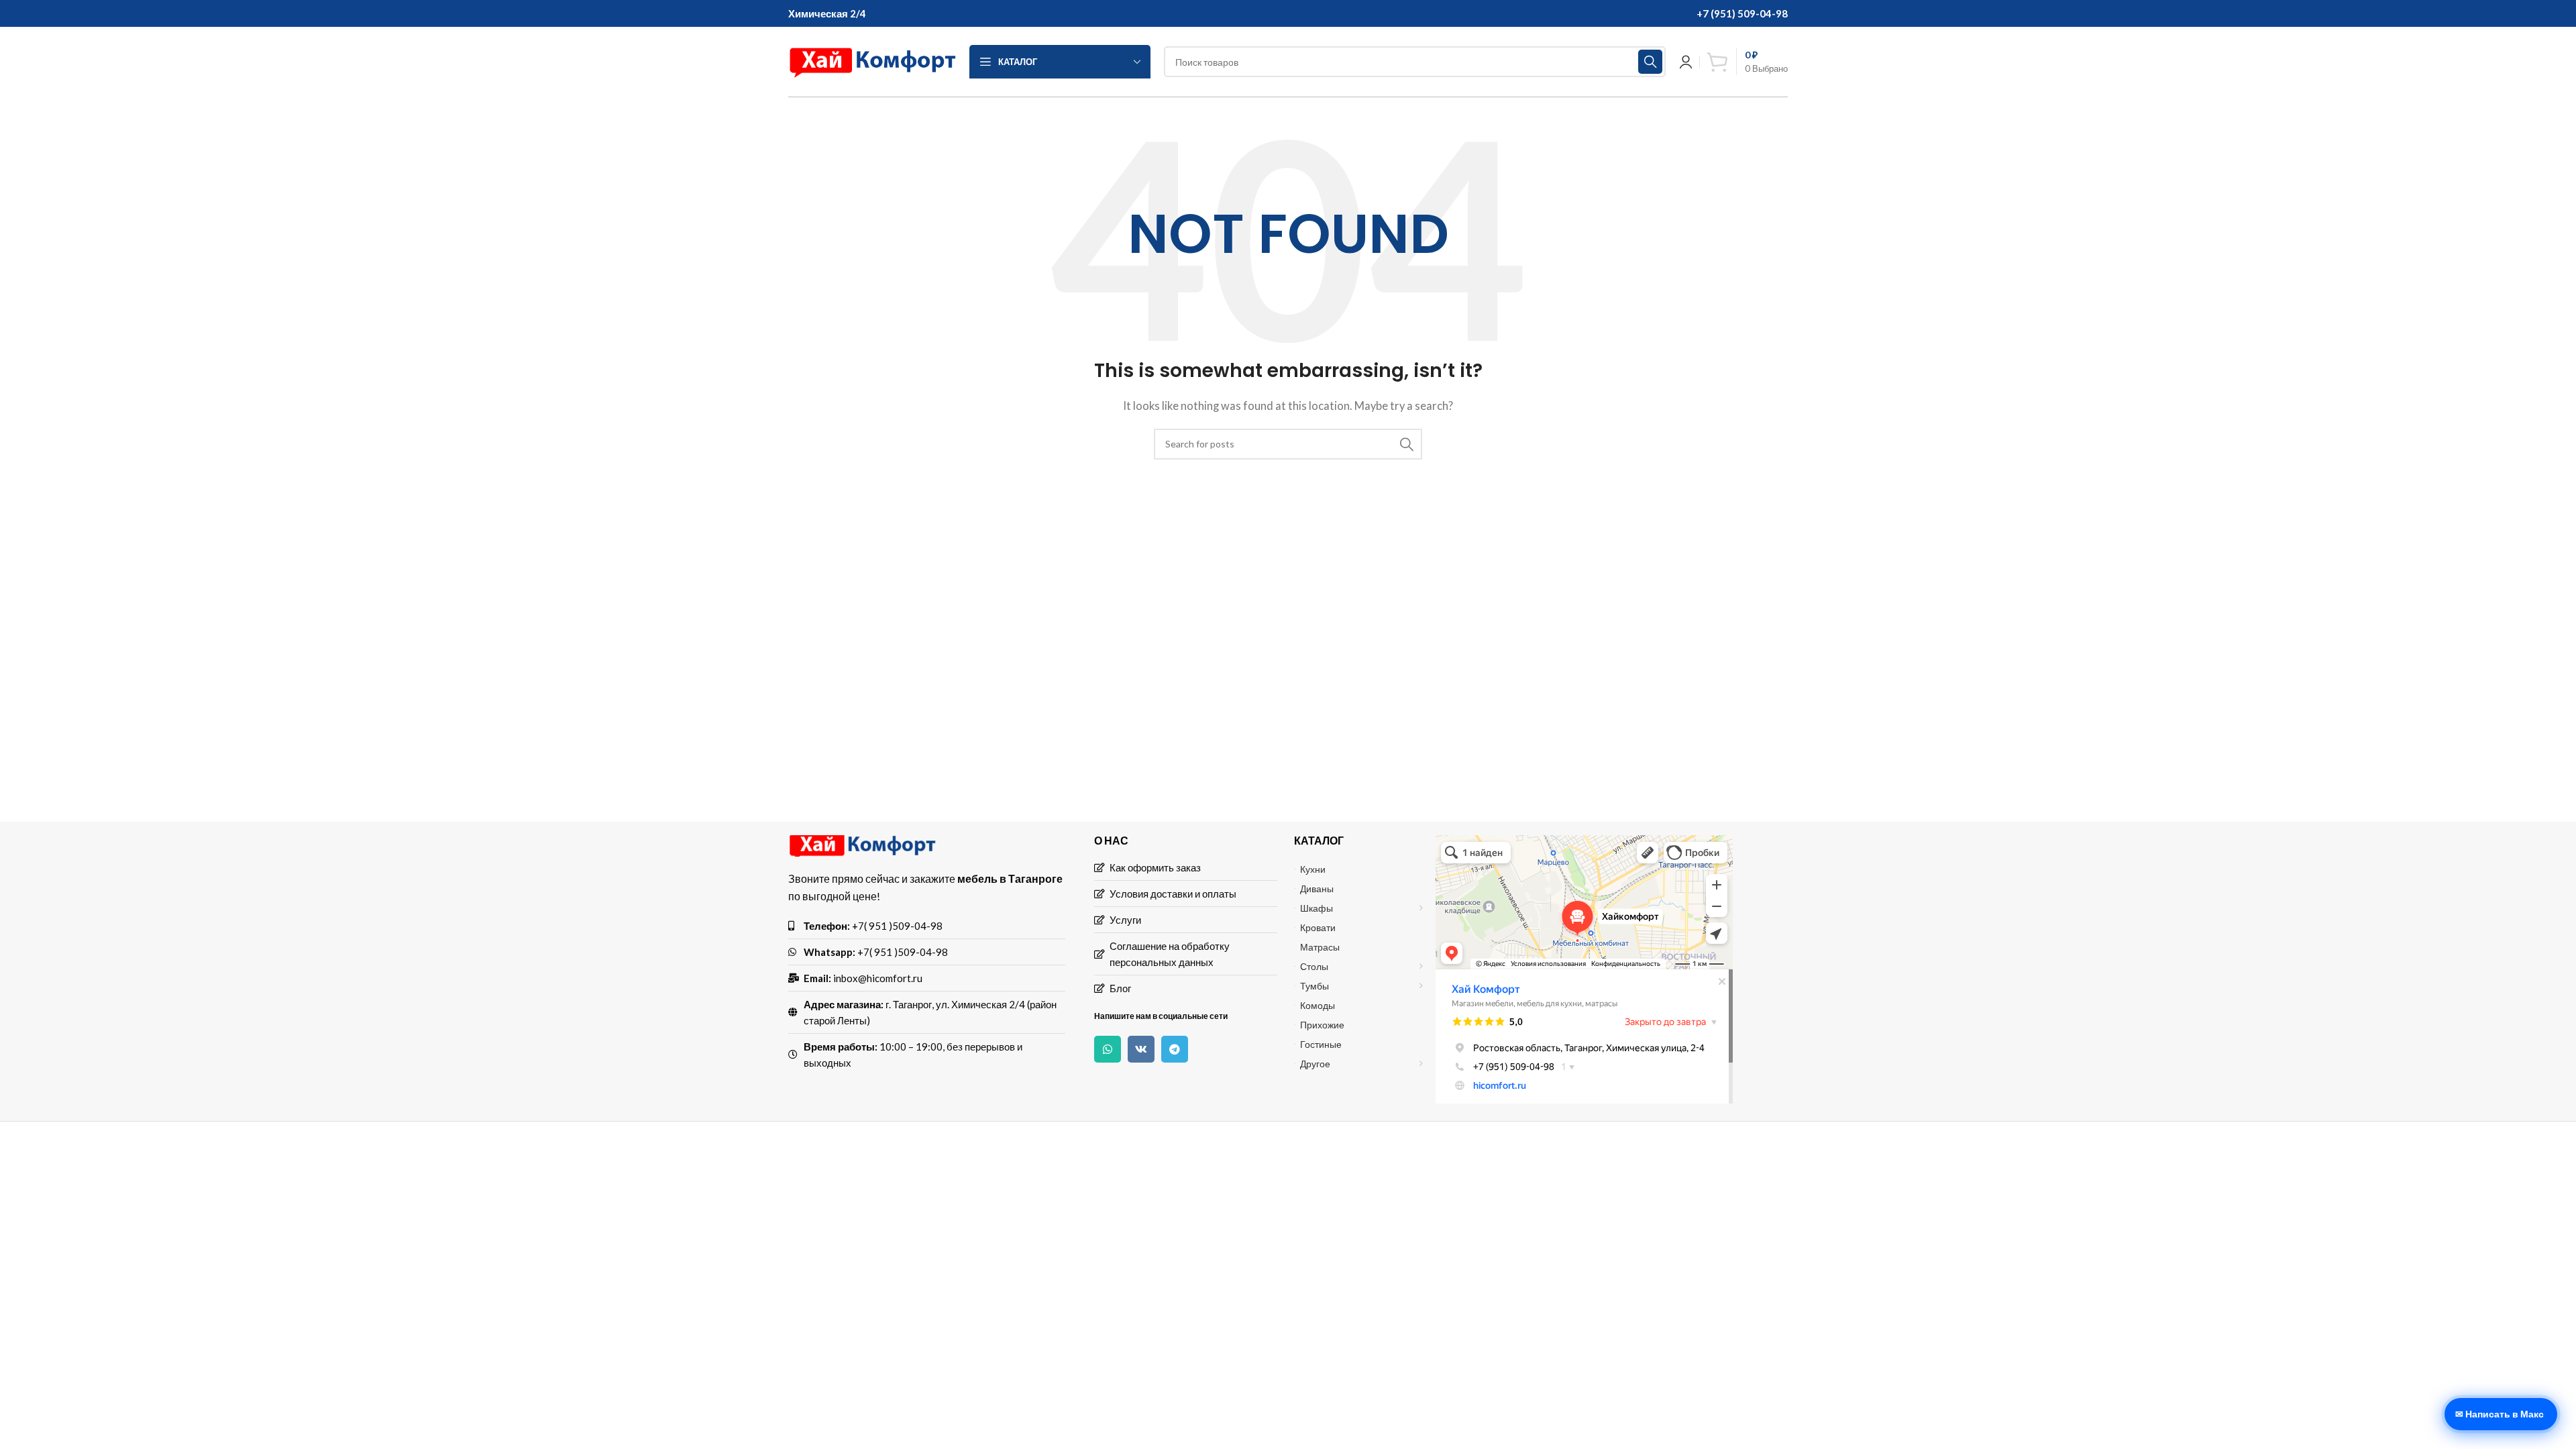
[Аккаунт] (1686, 62)
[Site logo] (872, 60)
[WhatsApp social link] (1108, 1049)
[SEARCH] (1650, 62)
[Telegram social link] (1175, 1049)
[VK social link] (1141, 1049)
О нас (1111, 840)
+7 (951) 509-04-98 (1742, 13)
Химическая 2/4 (827, 13)
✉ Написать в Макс (2500, 1414)
